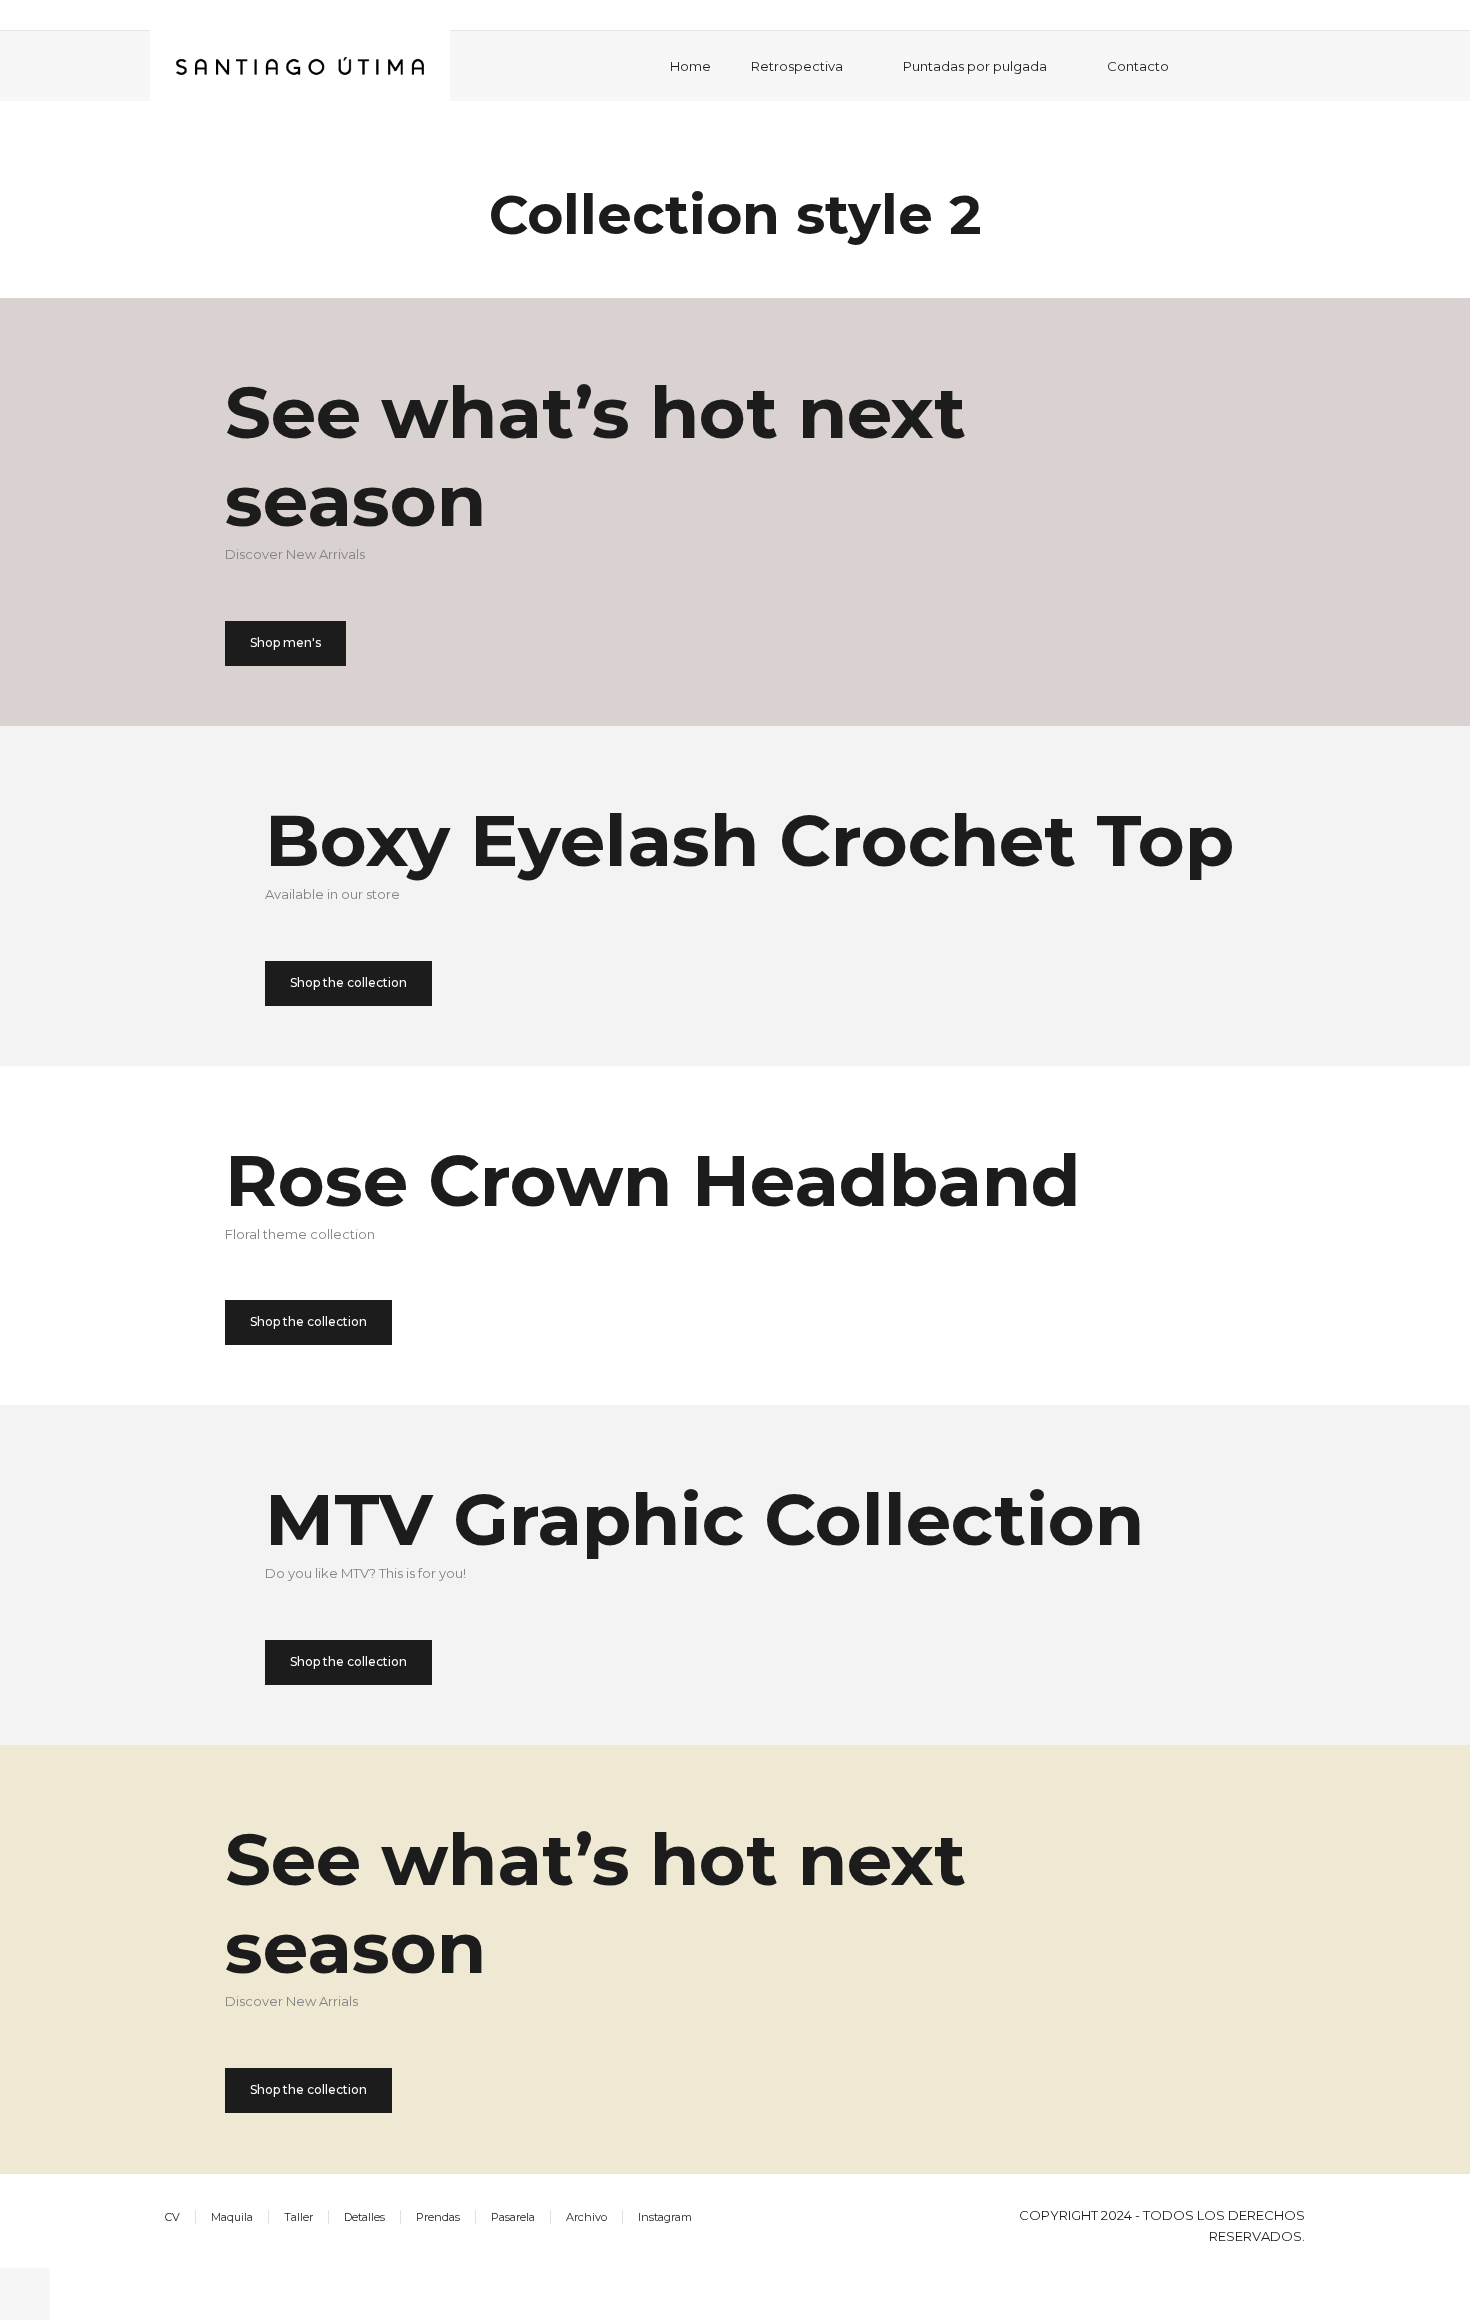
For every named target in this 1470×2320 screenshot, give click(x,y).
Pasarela (513, 2217)
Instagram (665, 2217)
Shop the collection (348, 982)
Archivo (586, 2217)
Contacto (1138, 66)
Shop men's (285, 642)
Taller (298, 2217)
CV (172, 2217)
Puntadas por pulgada (975, 66)
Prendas (438, 2217)
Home (690, 66)
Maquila (232, 2217)
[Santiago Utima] (300, 65)
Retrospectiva (797, 66)
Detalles (364, 2217)
